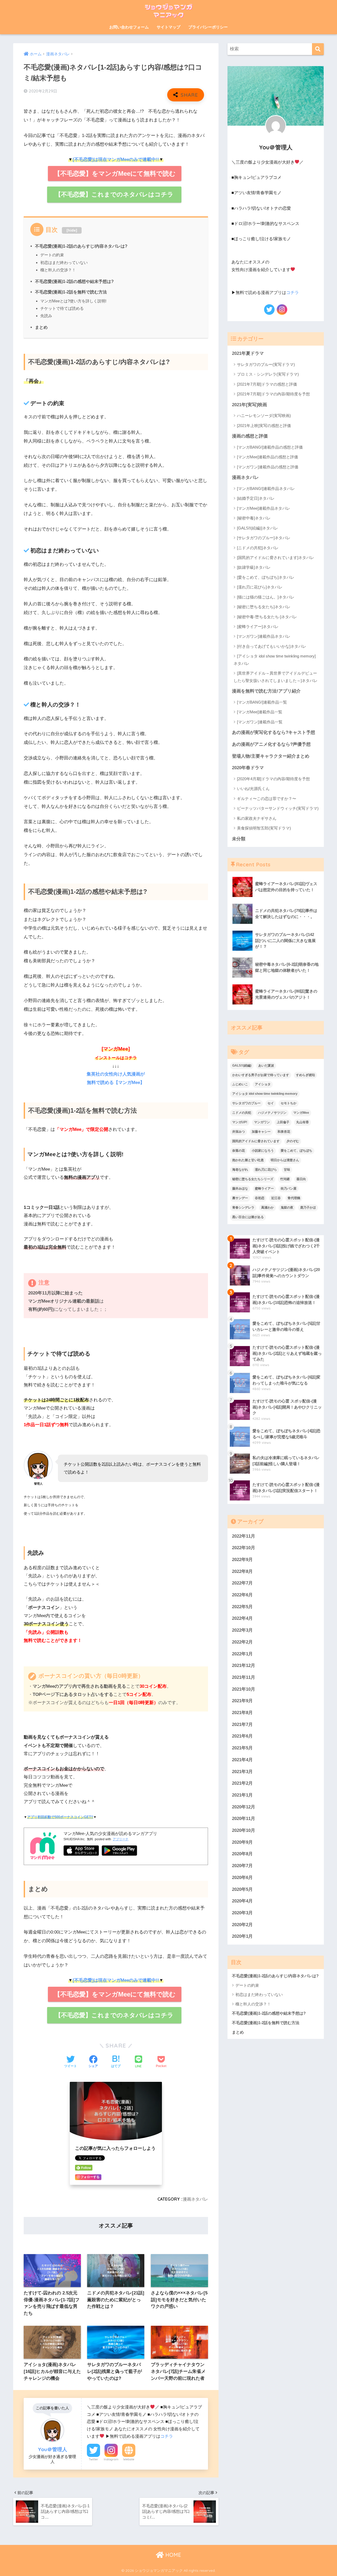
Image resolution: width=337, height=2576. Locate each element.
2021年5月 (242, 1748)
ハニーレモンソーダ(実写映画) (264, 416)
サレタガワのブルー (246, 1103)
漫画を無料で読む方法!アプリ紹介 (266, 691)
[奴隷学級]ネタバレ (254, 567)
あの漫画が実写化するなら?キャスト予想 (274, 732)
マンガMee (301, 1113)
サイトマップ (168, 27)
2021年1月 (242, 1795)
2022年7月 (242, 1583)
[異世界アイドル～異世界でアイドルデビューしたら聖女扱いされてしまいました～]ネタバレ (276, 677)
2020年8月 (242, 1854)
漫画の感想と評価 (250, 436)
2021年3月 (242, 1772)
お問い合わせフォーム (129, 27)
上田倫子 (283, 1122)
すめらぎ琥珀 (305, 1075)
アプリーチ (121, 1839)
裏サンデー (240, 1198)
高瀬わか (267, 1208)
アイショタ (263, 1084)
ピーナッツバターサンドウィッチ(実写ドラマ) (278, 808)
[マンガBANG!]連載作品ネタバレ (266, 489)
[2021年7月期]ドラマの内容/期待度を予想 (273, 394)
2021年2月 (242, 1783)
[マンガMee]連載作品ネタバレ (264, 508)
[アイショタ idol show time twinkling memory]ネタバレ (275, 660)
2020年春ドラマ (248, 768)
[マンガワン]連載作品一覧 (260, 722)
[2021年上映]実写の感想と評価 (264, 426)
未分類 (239, 839)
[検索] (318, 49)
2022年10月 (244, 1548)
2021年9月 (242, 1701)
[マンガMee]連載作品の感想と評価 (267, 457)
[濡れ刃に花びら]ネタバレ (260, 587)
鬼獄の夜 (287, 1208)
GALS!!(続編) (242, 1066)
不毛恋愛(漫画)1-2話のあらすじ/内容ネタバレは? (81, 246)
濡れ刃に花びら (266, 1170)
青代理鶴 (294, 1198)
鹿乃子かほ (308, 1208)
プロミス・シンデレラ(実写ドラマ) (268, 374)
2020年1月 (242, 1936)
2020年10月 (244, 1830)
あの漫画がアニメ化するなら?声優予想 (271, 744)
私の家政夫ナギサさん (257, 818)
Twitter (93, 2459)
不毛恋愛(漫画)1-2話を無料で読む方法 (71, 292)
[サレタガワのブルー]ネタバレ (264, 538)
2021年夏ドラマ (248, 353)
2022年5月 (242, 1607)
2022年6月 (242, 1595)
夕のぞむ (293, 1141)
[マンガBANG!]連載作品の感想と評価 (270, 447)
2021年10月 (244, 1689)
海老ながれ (240, 1170)
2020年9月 (242, 1842)
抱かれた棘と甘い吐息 (248, 1160)
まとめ (41, 327)
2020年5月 (242, 1889)
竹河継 (285, 1179)
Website (129, 2459)
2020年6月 (242, 1878)
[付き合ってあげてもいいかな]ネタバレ (272, 646)
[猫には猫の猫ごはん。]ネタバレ (266, 597)
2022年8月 (242, 1571)
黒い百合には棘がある (248, 1217)
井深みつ (239, 1132)
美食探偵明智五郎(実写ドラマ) (264, 828)
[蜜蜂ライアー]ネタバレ (258, 627)
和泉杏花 (284, 1132)
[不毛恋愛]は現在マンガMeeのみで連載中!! (116, 160)
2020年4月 (242, 1901)
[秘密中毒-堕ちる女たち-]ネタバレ (267, 617)
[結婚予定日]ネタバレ (256, 498)
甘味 (287, 1170)
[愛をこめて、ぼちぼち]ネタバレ (266, 577)
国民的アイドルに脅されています (256, 1141)
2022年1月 (242, 1654)
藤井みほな (240, 1189)
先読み (46, 316)
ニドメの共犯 (242, 1113)
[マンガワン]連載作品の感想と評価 (268, 467)
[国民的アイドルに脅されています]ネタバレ (276, 558)
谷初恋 (260, 1198)
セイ (271, 1103)
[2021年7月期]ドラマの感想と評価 (267, 384)
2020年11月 (244, 1819)
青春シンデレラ (243, 1208)
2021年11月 (244, 1677)
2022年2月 (242, 1642)
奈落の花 (239, 1151)
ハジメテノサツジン (272, 1113)
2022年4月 (242, 1618)
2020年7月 (242, 1866)
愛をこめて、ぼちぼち (296, 1151)
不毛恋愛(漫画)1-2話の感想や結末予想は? (74, 281)
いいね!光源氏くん (253, 789)
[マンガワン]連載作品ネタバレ (264, 636)
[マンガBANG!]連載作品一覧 (262, 702)
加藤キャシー (261, 1132)
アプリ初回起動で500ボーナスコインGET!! (60, 1817)
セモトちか (289, 1103)
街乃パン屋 (289, 1189)
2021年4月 (242, 1760)
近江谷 (276, 1198)
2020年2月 (242, 1925)
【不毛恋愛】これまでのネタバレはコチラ (114, 194)
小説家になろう (263, 1151)
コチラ (167, 2436)
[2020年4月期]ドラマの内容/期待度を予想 (273, 779)
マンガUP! (240, 1122)
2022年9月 (242, 1560)
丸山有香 (303, 1122)
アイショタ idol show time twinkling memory (265, 1094)
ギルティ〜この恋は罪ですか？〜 (267, 799)
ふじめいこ (240, 1084)
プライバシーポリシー (208, 27)
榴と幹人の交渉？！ (58, 270)
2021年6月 (242, 1736)
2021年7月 (242, 1724)
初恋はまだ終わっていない (64, 262)
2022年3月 (242, 1630)
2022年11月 (244, 1536)
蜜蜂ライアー (264, 1189)
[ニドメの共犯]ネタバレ (258, 548)
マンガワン (262, 1122)
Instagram (111, 2459)
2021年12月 (244, 1665)
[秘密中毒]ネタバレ (254, 518)
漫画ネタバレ (195, 2199)
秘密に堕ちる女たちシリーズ (253, 1179)
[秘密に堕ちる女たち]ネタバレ (264, 607)
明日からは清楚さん (285, 1160)
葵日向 (301, 1179)
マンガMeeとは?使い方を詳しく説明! (73, 301)
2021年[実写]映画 (249, 405)
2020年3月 (242, 1913)
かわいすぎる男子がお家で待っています (261, 1075)
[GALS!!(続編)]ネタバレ (257, 528)
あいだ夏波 (266, 1066)
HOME (172, 2555)
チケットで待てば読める (62, 308)
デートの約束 (52, 255)
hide (72, 230)
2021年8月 (242, 1713)
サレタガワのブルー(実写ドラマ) (266, 364)
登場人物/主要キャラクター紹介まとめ (271, 756)
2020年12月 (244, 1807)
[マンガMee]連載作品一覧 (260, 712)
